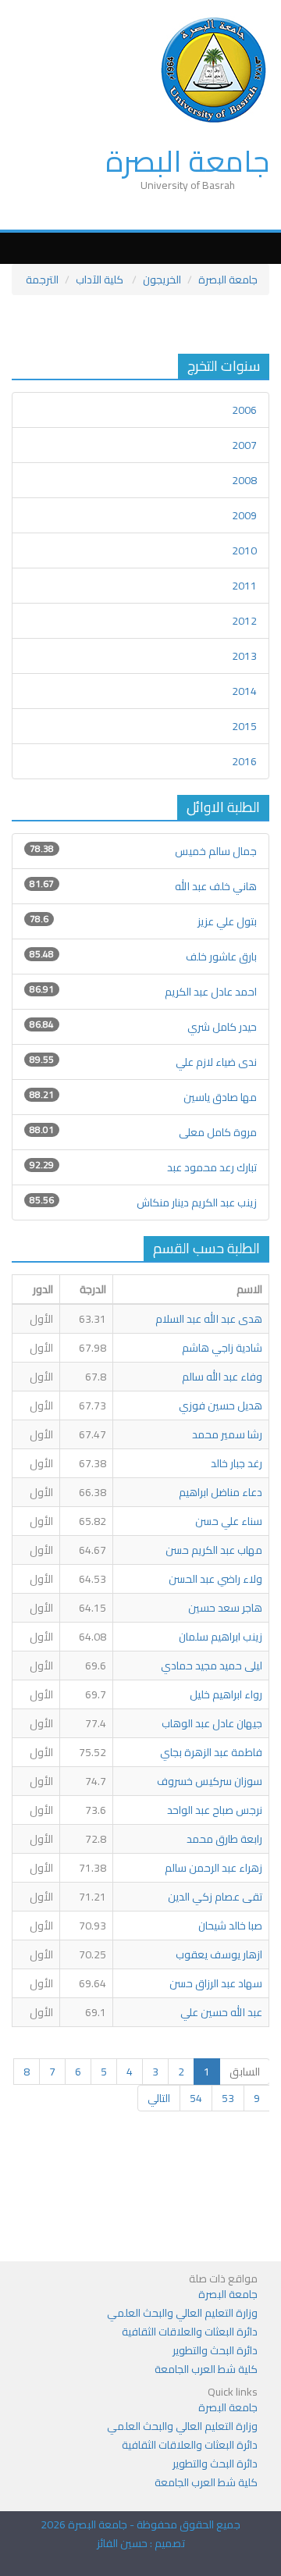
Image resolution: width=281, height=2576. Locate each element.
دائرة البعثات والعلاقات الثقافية (190, 2332)
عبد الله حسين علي (221, 2012)
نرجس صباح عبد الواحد (215, 1810)
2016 (244, 761)
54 (196, 2098)
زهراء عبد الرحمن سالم (213, 1868)
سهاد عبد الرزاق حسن (216, 1983)
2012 (244, 621)
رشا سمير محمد (227, 1434)
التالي (159, 2098)
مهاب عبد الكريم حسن (214, 1550)
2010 (244, 550)
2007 (244, 445)
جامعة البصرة (187, 161)
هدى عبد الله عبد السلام (209, 1319)
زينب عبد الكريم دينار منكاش (197, 1202)
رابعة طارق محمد (224, 1839)
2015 (244, 726)
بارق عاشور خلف (221, 957)
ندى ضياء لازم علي (216, 1062)
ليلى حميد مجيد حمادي (212, 1666)
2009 (244, 515)
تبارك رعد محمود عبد (212, 1167)
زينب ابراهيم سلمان (221, 1637)
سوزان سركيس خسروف (210, 1781)
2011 (244, 586)
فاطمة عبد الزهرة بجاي (211, 1752)
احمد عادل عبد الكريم (211, 992)
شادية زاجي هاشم (222, 1348)
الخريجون (162, 280)
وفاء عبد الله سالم (222, 1377)
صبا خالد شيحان (230, 1926)
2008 (244, 480)
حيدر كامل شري (221, 1027)
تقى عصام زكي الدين (215, 1897)
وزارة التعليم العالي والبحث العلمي (182, 2313)
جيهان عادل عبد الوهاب (212, 1723)
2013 (244, 656)
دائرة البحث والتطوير (215, 2350)
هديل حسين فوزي (221, 1406)
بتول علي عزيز (227, 921)
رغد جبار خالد (237, 1463)
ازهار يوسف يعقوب (219, 1954)
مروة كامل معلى (218, 1132)
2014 (244, 691)
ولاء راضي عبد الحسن (215, 1579)
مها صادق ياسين (220, 1097)
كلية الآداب (101, 280)
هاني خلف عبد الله (216, 886)
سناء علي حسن (229, 1521)
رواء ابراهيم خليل (226, 1694)
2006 (244, 410)
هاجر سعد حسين (225, 1608)
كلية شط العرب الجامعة (206, 2369)
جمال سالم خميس (216, 851)
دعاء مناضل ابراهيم (221, 1492)
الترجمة (42, 280)
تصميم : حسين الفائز (141, 2543)
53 (228, 2098)
